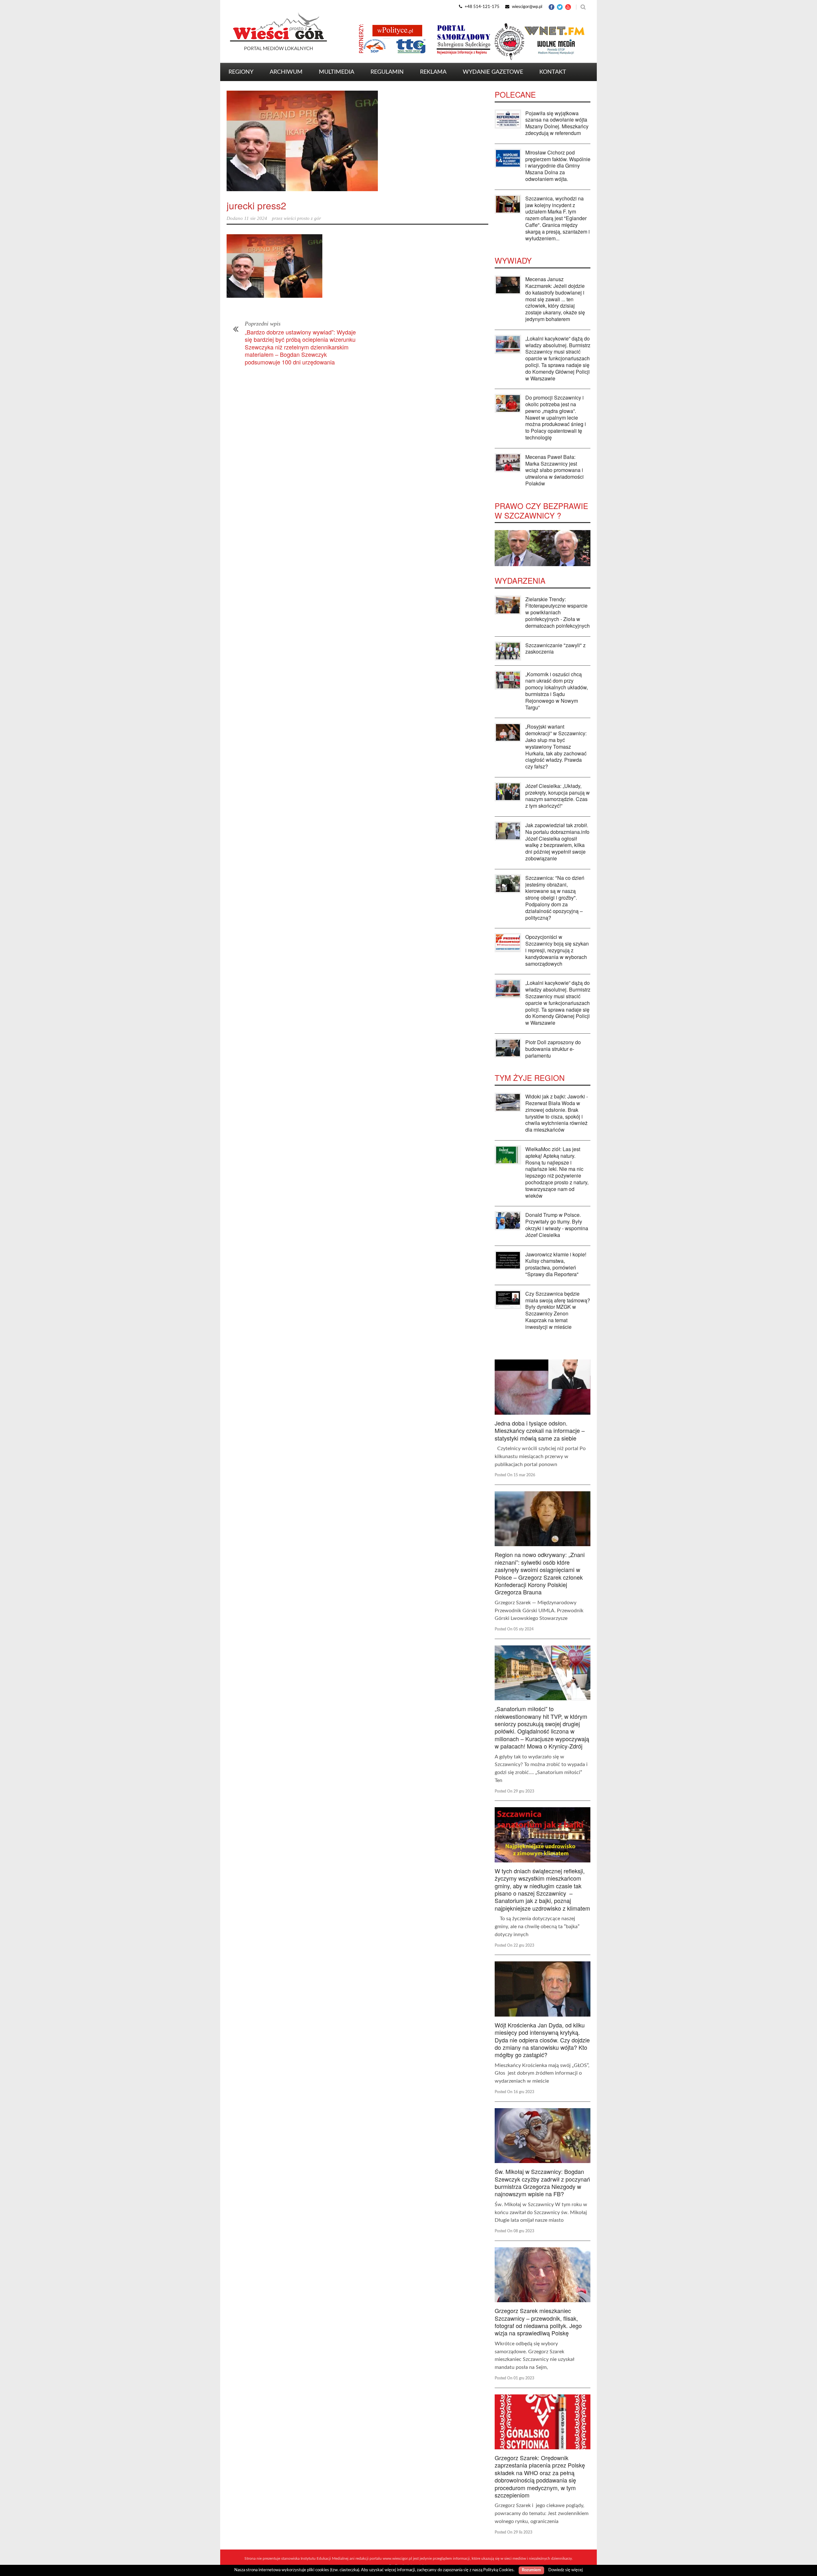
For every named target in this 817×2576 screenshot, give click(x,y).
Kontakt (553, 72)
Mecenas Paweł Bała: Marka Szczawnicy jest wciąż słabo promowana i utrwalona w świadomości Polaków (555, 470)
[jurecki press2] (357, 141)
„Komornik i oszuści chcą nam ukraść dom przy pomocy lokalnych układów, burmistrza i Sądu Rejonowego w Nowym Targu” (557, 691)
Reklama (433, 72)
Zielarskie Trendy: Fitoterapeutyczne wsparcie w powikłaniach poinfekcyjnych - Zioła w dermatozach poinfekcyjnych (558, 612)
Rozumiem (531, 2570)
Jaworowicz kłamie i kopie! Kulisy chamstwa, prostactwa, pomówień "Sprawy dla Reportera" (556, 1264)
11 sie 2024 (256, 218)
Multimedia (337, 72)
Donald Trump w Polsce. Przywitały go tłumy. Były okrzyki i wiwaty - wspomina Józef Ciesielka (557, 1225)
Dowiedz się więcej (566, 2570)
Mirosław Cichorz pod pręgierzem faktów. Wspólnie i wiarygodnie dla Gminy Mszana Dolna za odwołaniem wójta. (558, 166)
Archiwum (286, 72)
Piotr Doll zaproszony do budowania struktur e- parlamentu (553, 1049)
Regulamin (387, 72)
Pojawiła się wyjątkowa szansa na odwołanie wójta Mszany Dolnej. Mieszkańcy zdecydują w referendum (557, 123)
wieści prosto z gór (302, 218)
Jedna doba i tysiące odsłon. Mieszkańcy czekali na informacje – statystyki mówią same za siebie (540, 1430)
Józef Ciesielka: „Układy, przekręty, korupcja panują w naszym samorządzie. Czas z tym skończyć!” (558, 796)
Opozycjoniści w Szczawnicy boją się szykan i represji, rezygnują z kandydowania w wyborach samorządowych (557, 950)
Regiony (241, 72)
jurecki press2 (256, 205)
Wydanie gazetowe (493, 72)
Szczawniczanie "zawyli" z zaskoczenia (555, 648)
